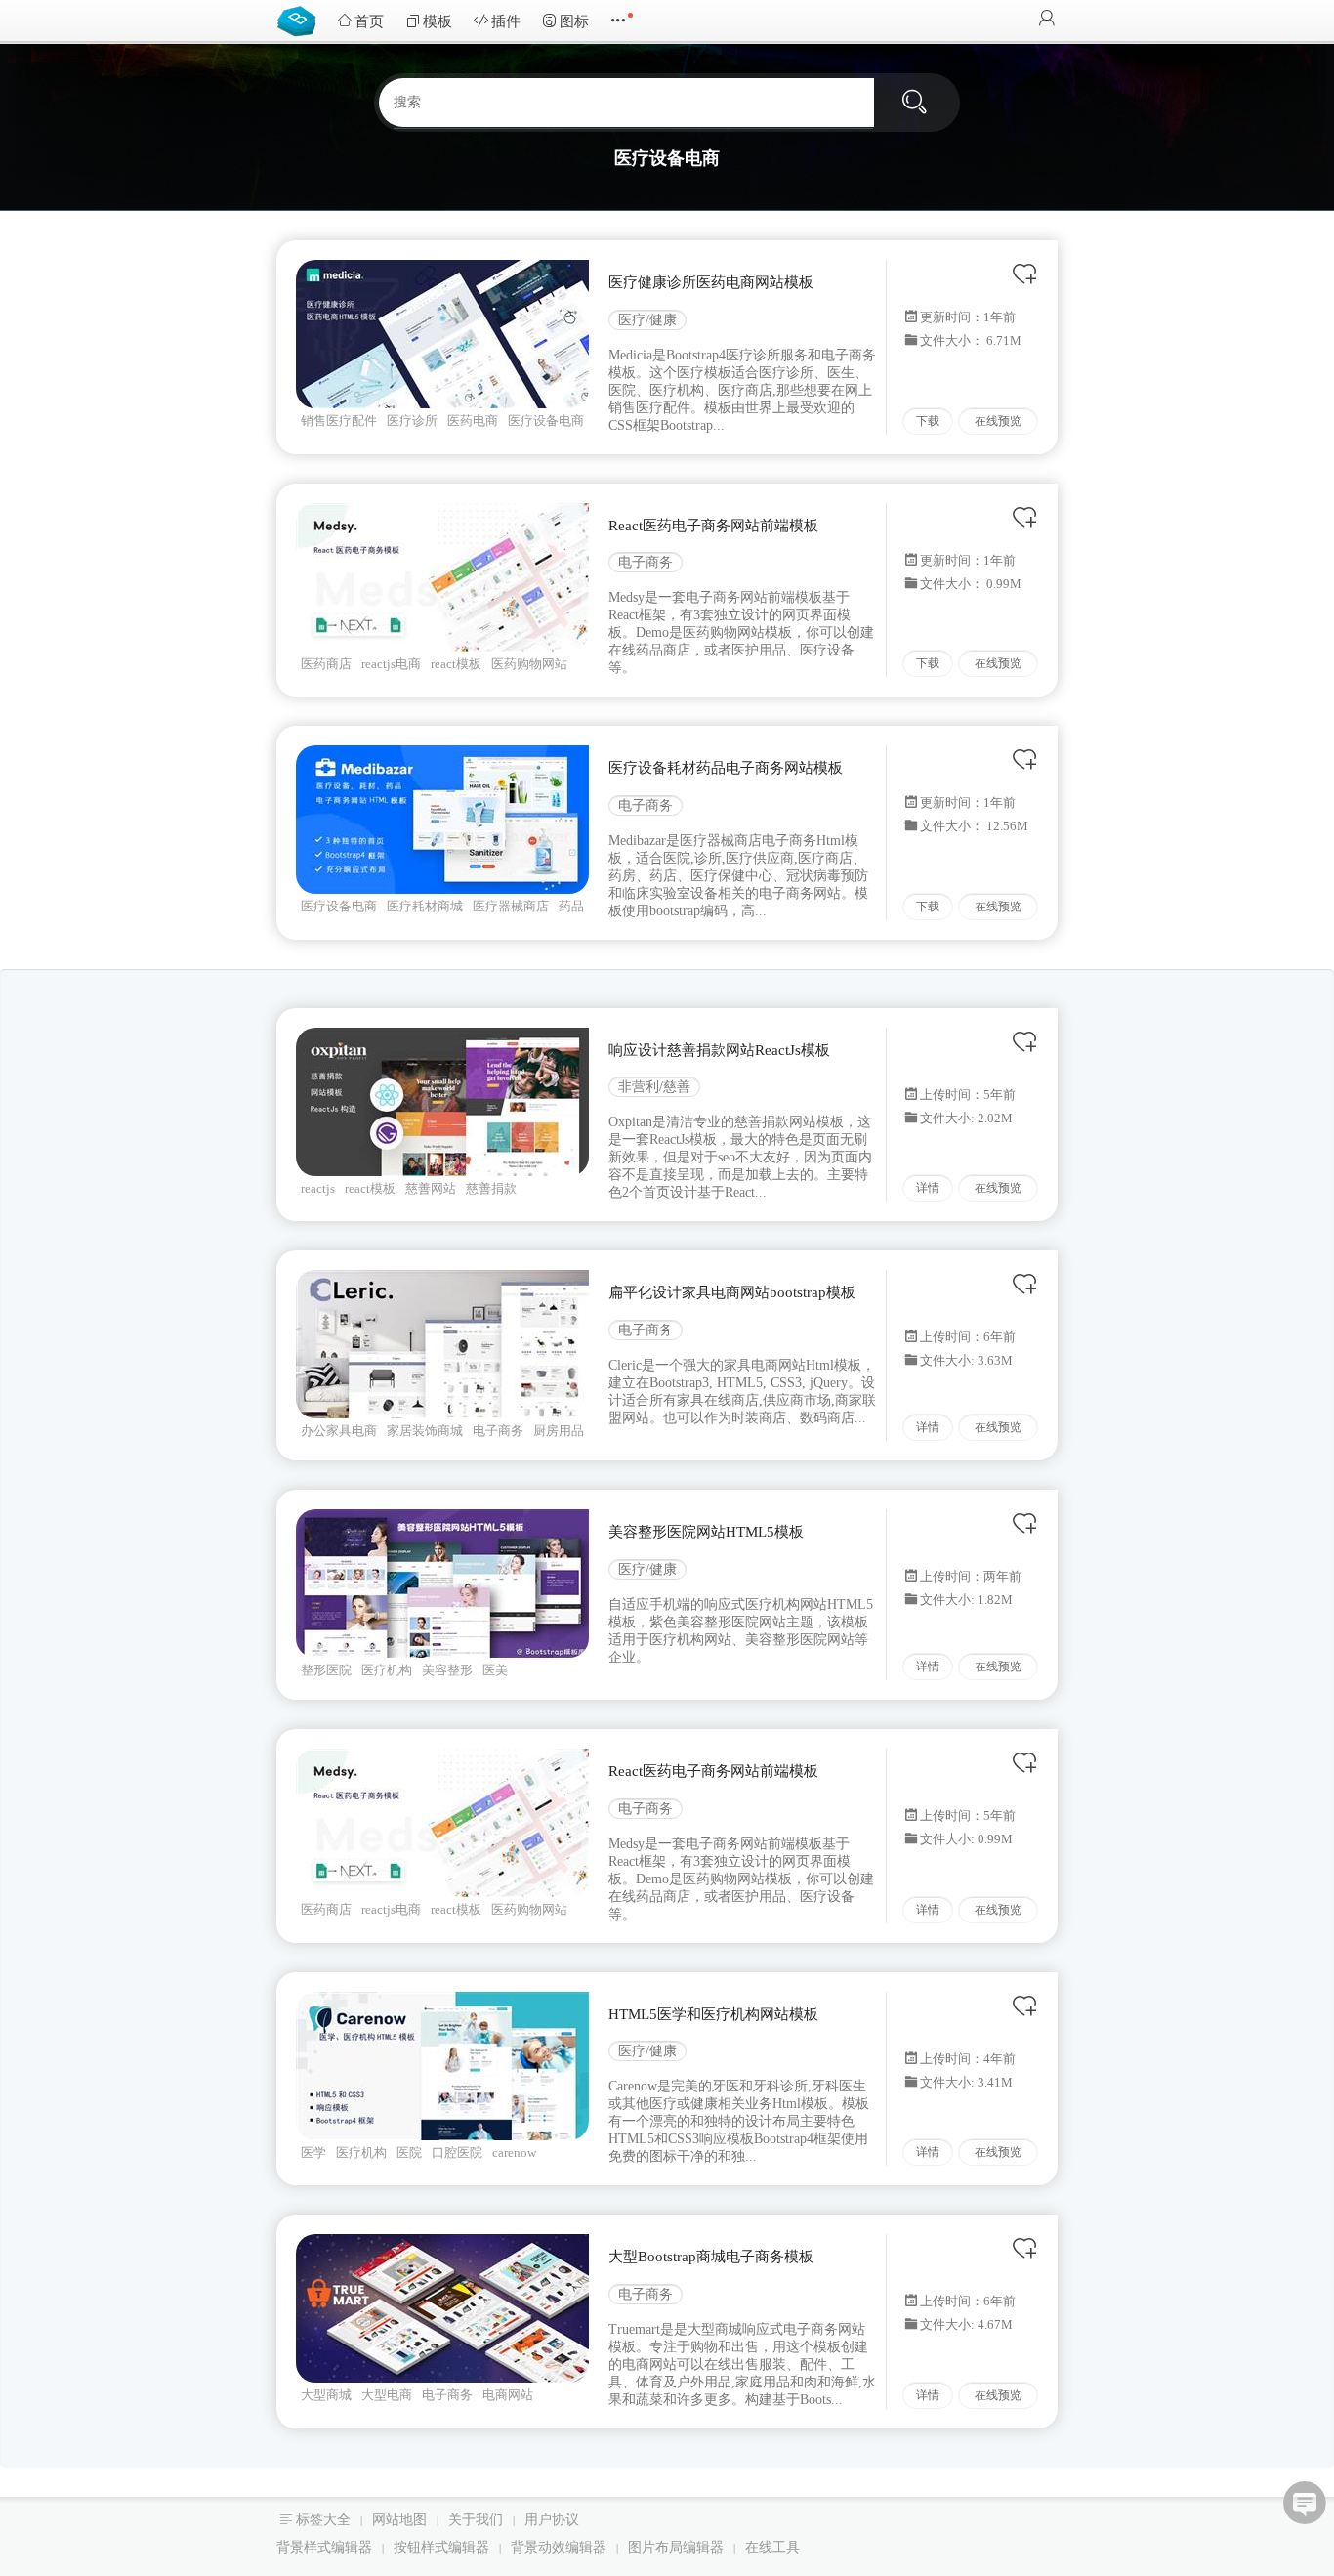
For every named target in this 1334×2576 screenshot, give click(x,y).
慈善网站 (431, 1188)
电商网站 (508, 2395)
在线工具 (772, 2547)
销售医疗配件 (339, 421)
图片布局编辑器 (676, 2547)
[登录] (1047, 20)
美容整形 (447, 1670)
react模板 (456, 664)
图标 (574, 21)
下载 (928, 421)
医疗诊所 (412, 421)
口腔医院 (457, 2153)
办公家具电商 (339, 1431)
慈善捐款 (491, 1188)
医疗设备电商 (546, 421)
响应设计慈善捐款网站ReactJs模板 (719, 1050)
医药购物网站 (529, 664)
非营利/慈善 (654, 1087)
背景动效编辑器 (559, 2547)
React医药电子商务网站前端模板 (713, 526)
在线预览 (998, 421)
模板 (438, 21)
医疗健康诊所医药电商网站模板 (711, 282)
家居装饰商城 (425, 1431)
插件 (506, 21)
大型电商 (387, 2395)
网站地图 (399, 2520)
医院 (409, 2153)
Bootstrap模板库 (301, 20)
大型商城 (326, 2395)
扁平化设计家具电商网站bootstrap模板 (732, 1292)
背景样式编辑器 (324, 2547)
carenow (514, 2153)
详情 (928, 1188)
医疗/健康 (647, 320)
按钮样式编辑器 (441, 2547)
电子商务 (646, 562)
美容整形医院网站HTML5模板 (706, 1532)
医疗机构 (387, 1670)
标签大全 (323, 2520)
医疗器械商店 (511, 906)
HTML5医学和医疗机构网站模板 (713, 2014)
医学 (313, 2153)
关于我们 (476, 2520)
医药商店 (326, 664)
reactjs (318, 1188)
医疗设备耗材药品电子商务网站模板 (726, 768)
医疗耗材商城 (425, 906)
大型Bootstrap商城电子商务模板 (711, 2257)
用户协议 (552, 2520)
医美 (495, 1670)
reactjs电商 (391, 664)
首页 (369, 21)
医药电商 (473, 421)
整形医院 (326, 1670)
